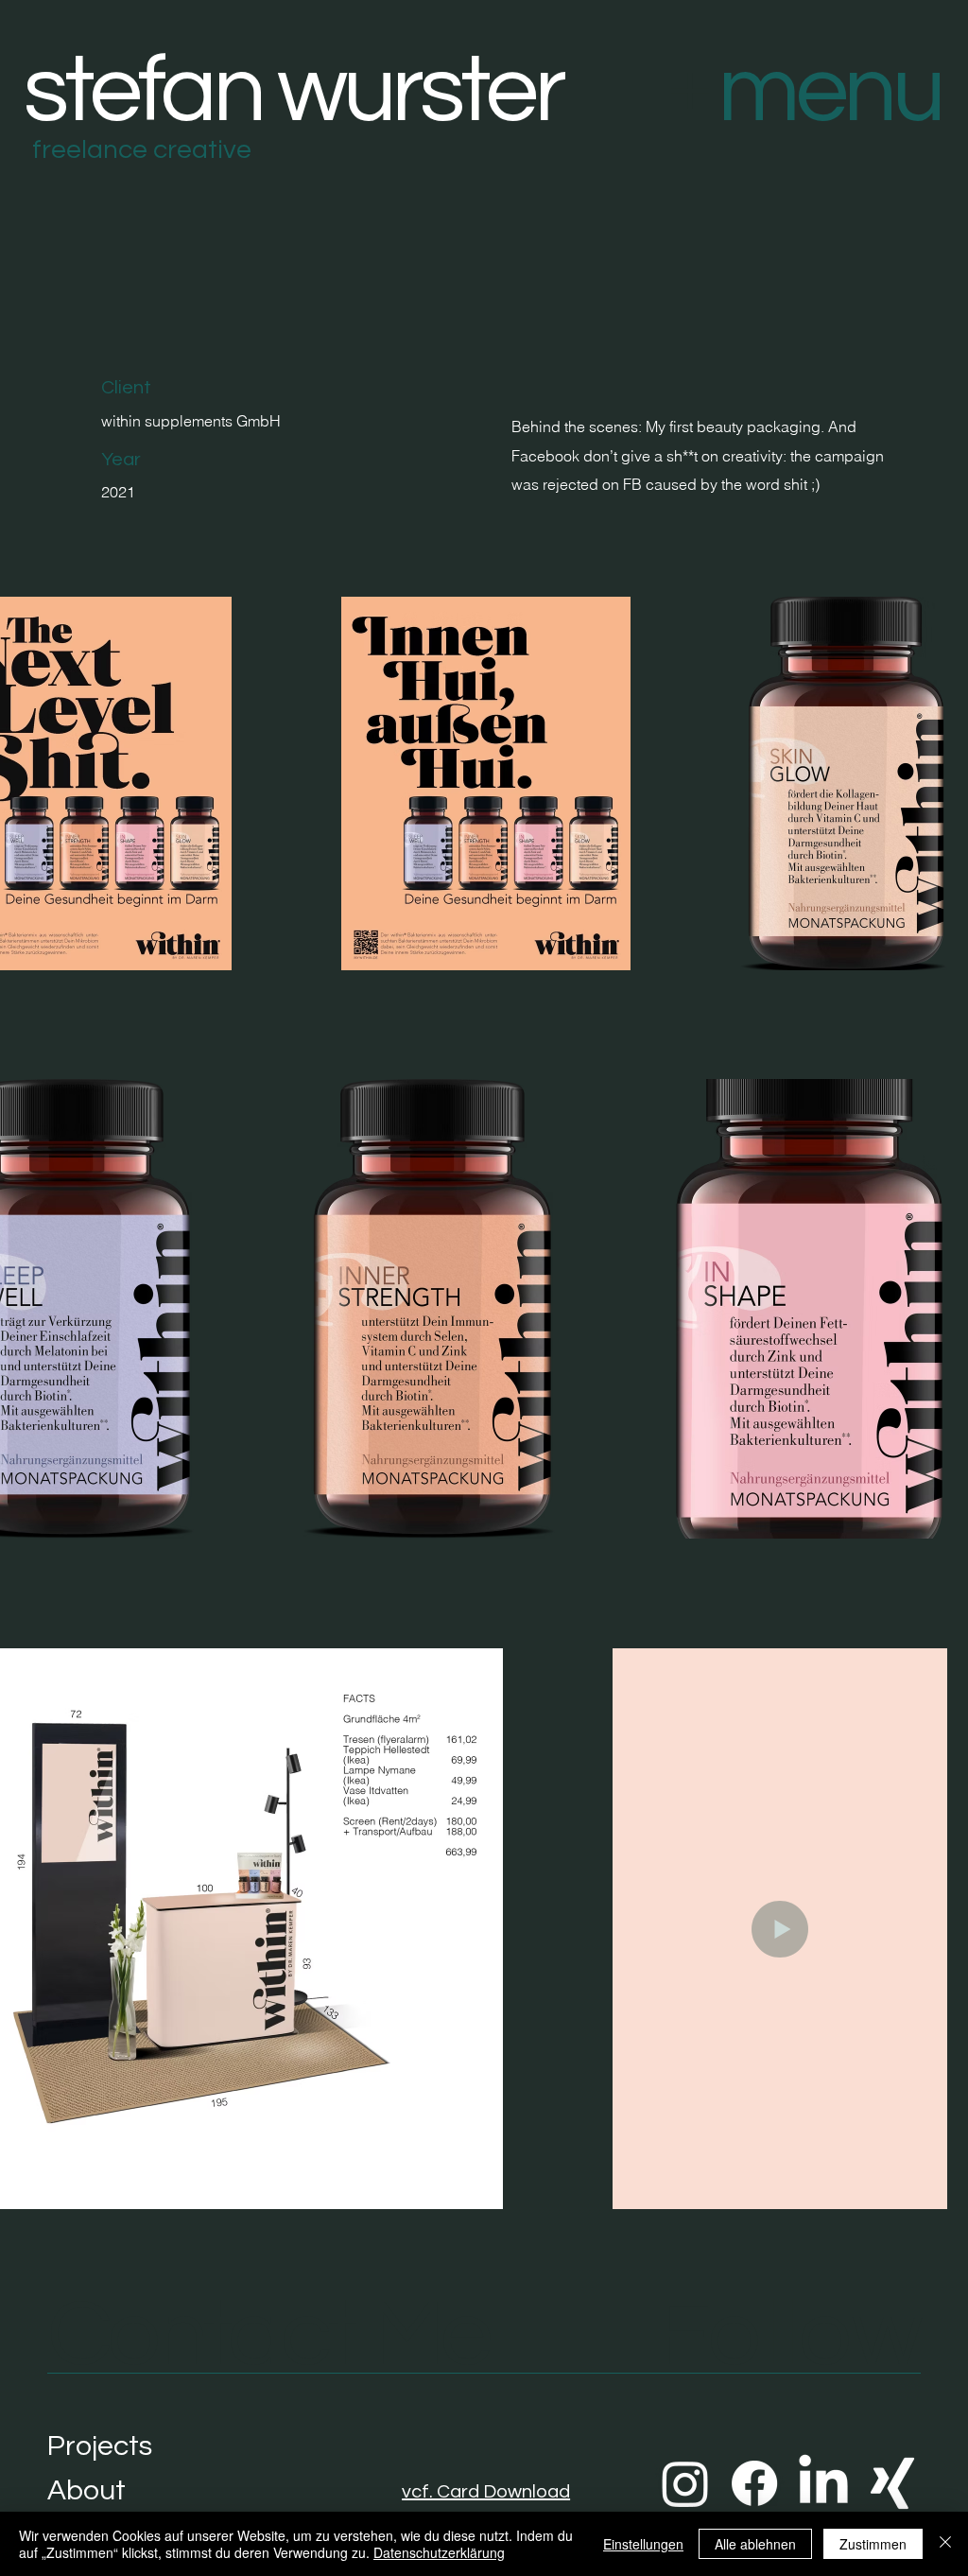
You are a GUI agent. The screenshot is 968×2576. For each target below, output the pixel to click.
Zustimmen (873, 2544)
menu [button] (830, 91)
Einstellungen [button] (643, 2544)
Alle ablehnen (755, 2544)
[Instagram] (685, 2483)
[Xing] (892, 2483)
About (86, 2490)
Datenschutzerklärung (439, 2552)
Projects (100, 2446)
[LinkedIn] (823, 2483)
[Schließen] (945, 2544)
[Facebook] (754, 2483)
